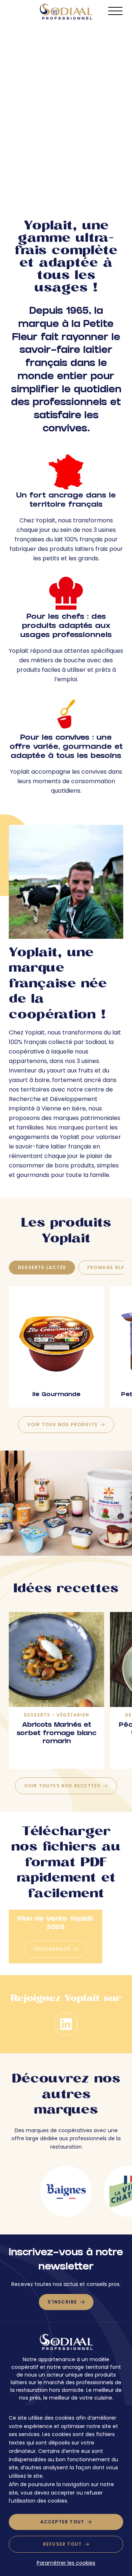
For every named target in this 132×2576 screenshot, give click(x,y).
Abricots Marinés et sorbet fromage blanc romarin (56, 1734)
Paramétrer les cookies (66, 2563)
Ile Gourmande (56, 1395)
